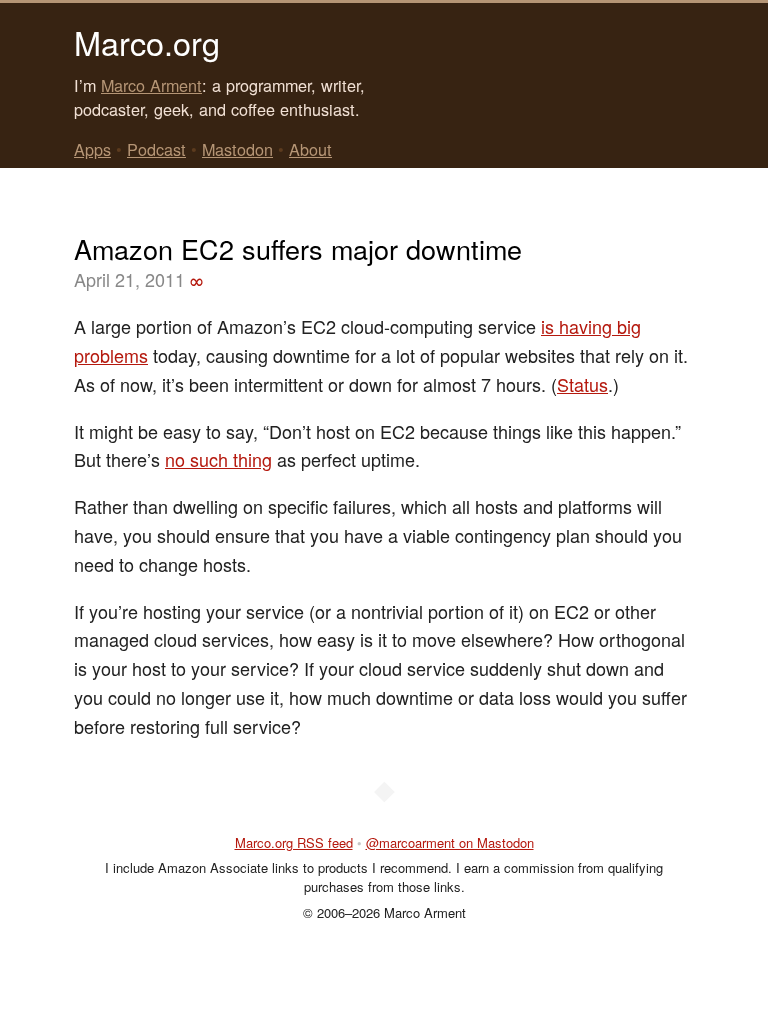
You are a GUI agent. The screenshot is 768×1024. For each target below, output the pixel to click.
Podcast (156, 149)
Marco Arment (151, 85)
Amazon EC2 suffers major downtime (298, 248)
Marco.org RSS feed (294, 842)
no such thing (218, 459)
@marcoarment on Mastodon (450, 842)
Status (582, 384)
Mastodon (237, 149)
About (310, 149)
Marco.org (147, 42)
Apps (92, 149)
